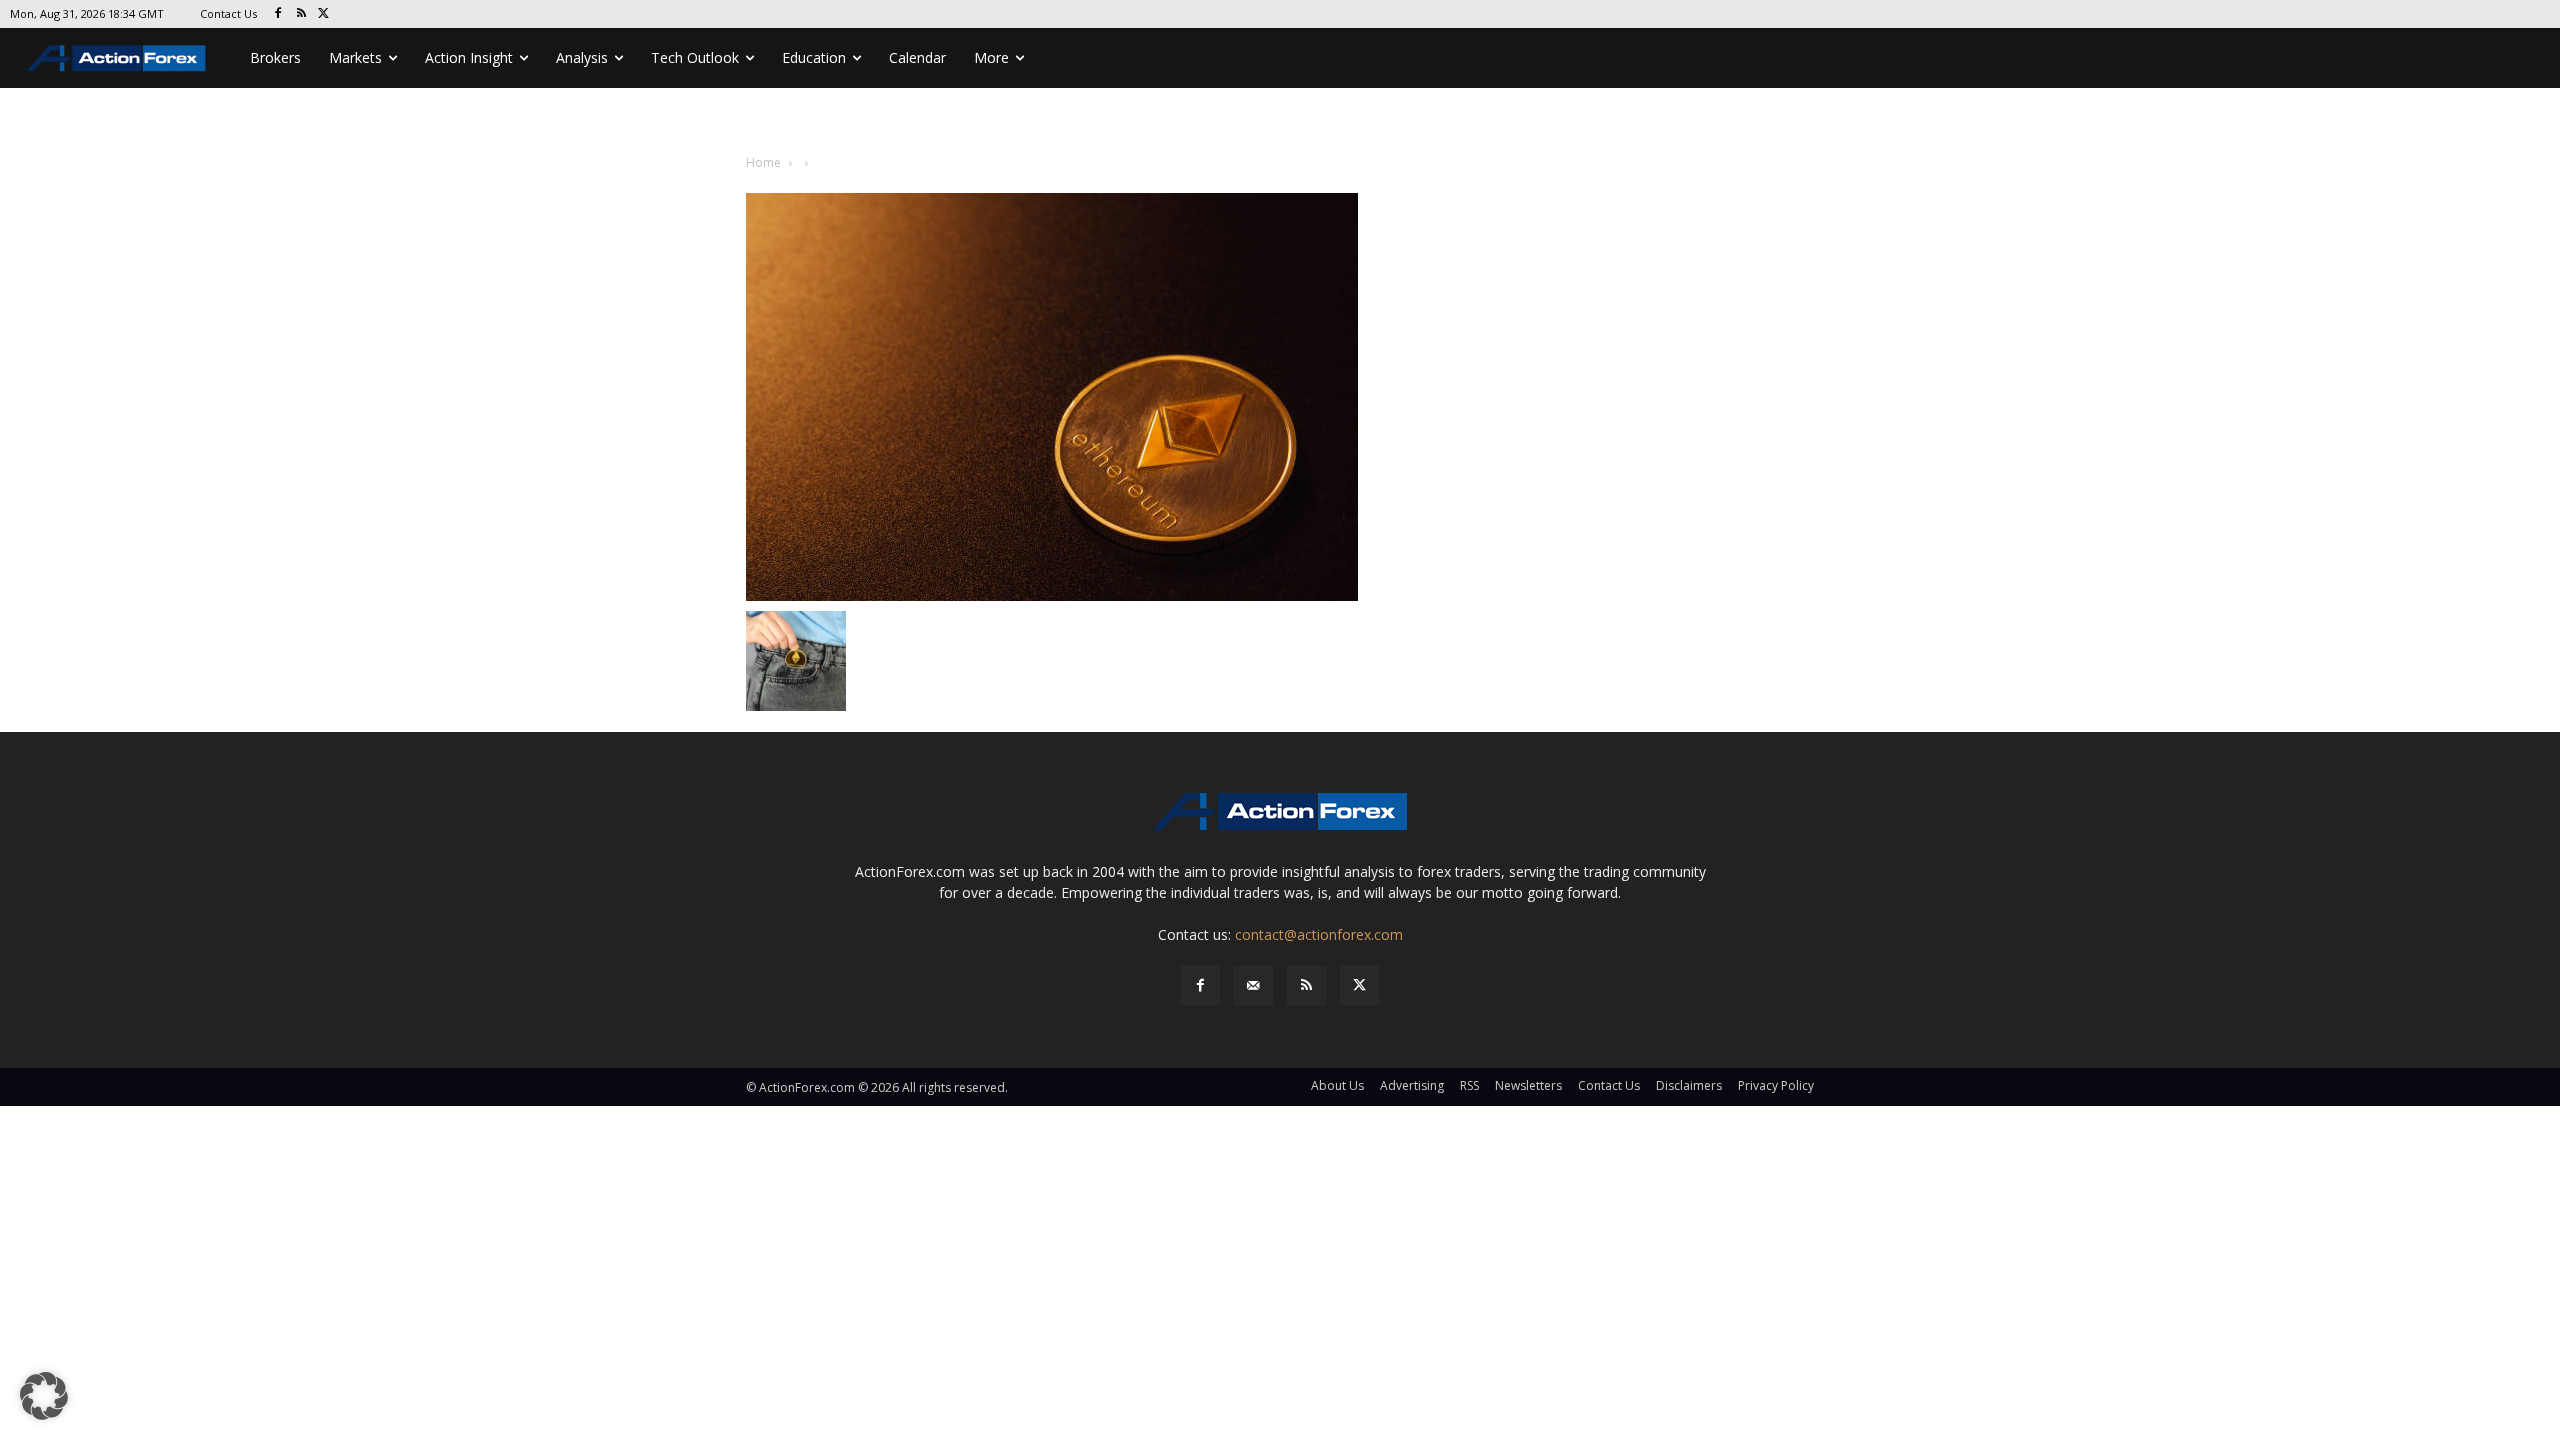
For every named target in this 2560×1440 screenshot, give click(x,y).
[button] (44, 1396)
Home (763, 162)
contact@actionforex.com (1319, 934)
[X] (324, 14)
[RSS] (301, 14)
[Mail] (1253, 985)
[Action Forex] (116, 58)
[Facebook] (278, 14)
